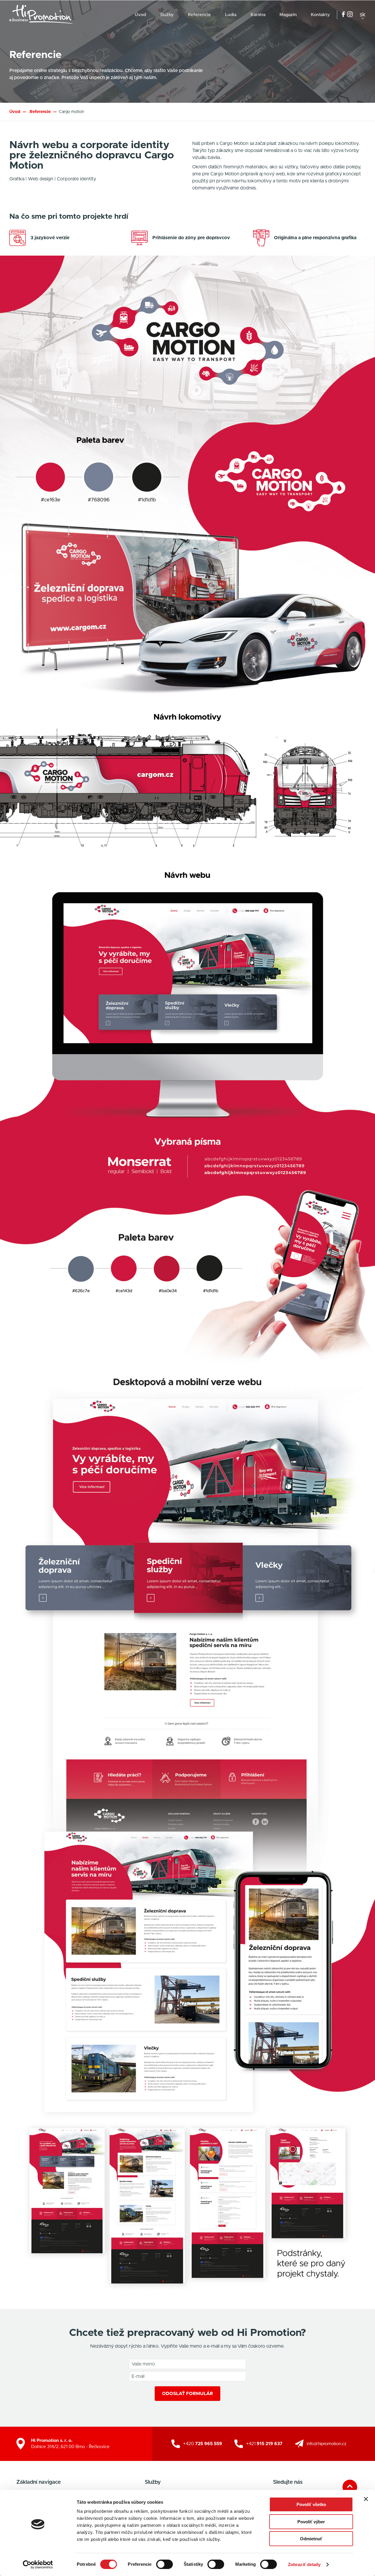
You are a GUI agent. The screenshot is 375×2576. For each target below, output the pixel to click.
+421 (264, 2444)
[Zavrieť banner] (366, 2499)
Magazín (288, 15)
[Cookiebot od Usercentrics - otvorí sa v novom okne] (38, 2565)
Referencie (199, 15)
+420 (203, 2444)
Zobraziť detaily (304, 2564)
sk (363, 15)
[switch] (165, 2564)
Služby (167, 15)
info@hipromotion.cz (327, 2444)
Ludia (231, 15)
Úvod (140, 15)
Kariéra (258, 15)
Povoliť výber (311, 2522)
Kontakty (320, 15)
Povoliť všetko (311, 2504)
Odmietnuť (311, 2539)
